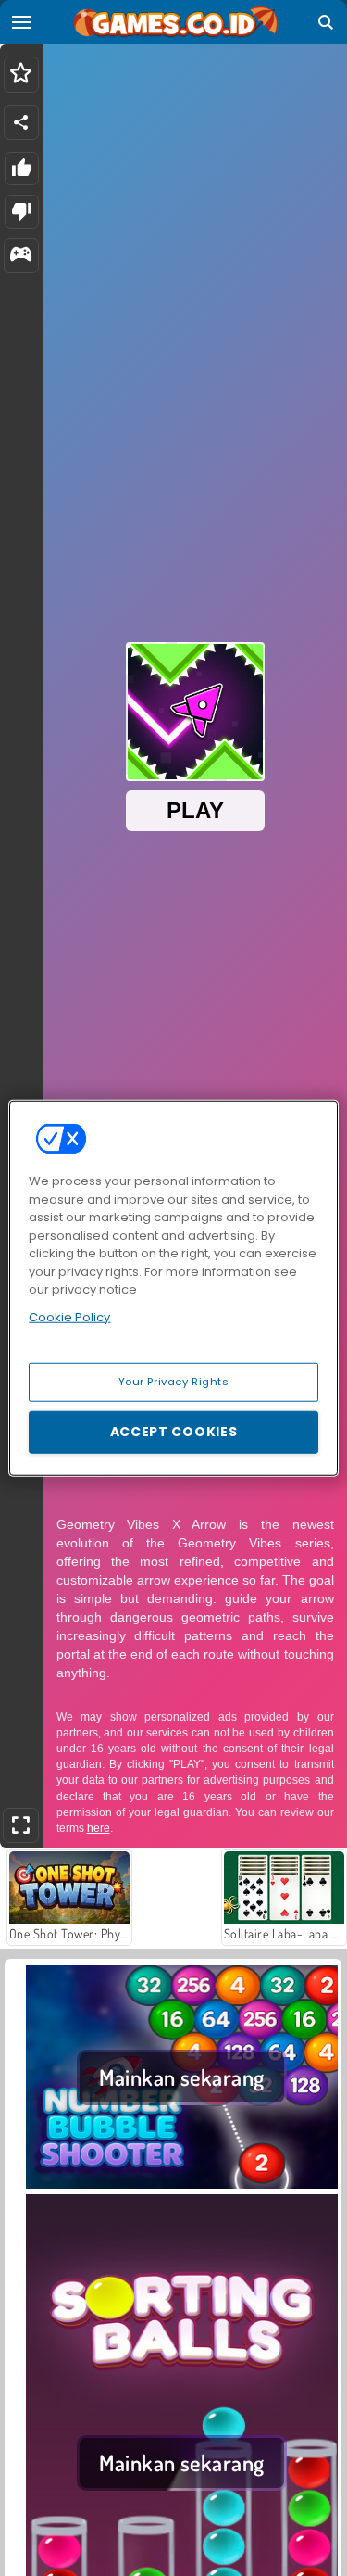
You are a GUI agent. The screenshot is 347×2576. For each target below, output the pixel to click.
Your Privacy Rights (174, 1382)
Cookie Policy (69, 1316)
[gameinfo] (21, 256)
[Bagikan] (21, 122)
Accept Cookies (174, 1432)
